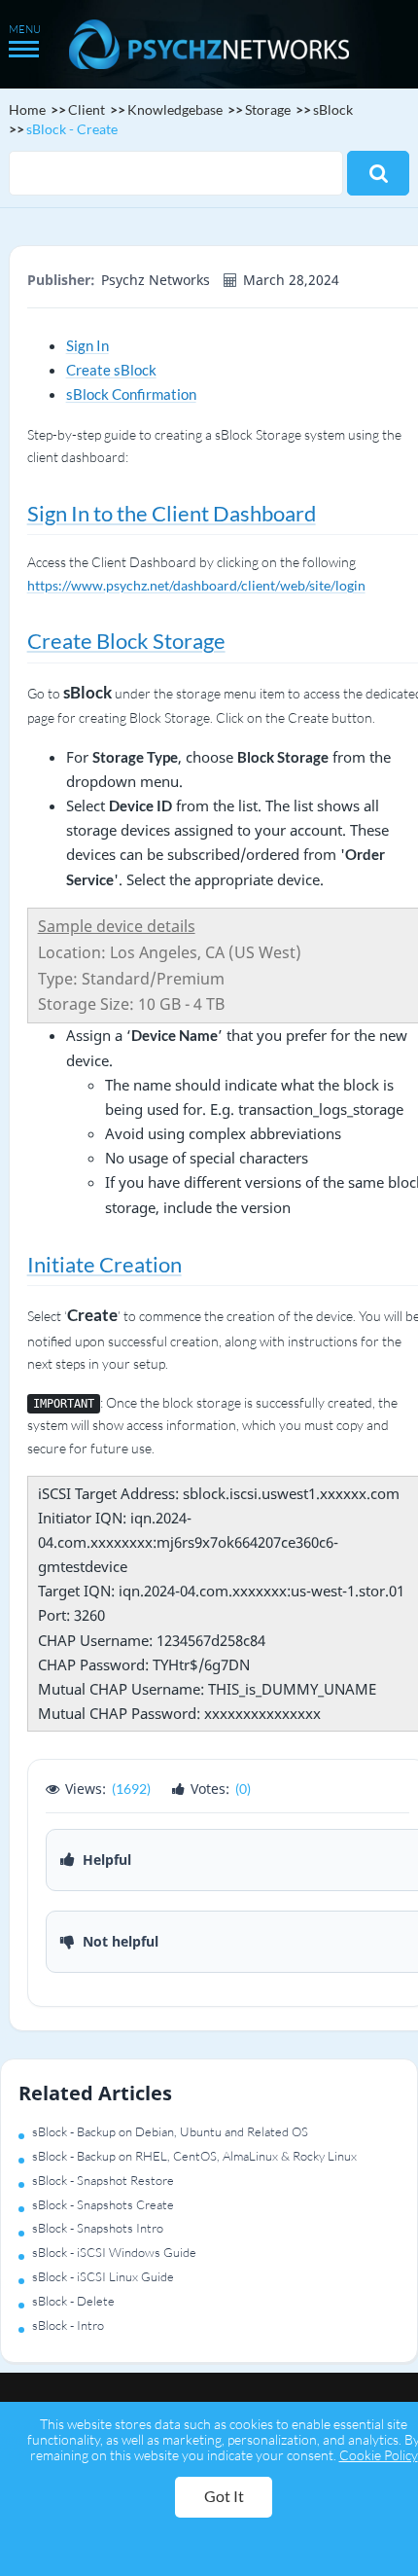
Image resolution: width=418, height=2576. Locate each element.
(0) (243, 1789)
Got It (224, 2496)
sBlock (333, 109)
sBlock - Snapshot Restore (103, 2180)
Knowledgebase (175, 109)
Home (27, 109)
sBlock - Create (72, 129)
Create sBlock (111, 370)
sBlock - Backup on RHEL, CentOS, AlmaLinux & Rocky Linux (194, 2156)
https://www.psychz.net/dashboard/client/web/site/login (196, 585)
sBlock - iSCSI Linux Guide (103, 2276)
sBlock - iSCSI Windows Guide (114, 2252)
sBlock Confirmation (131, 394)
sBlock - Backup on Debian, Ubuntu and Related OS (170, 2131)
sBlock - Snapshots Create (103, 2204)
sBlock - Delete (73, 2301)
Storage (268, 109)
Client (87, 109)
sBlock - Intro (68, 2325)
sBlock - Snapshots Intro (98, 2228)
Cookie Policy (379, 2455)
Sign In (87, 345)
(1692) (131, 1789)
